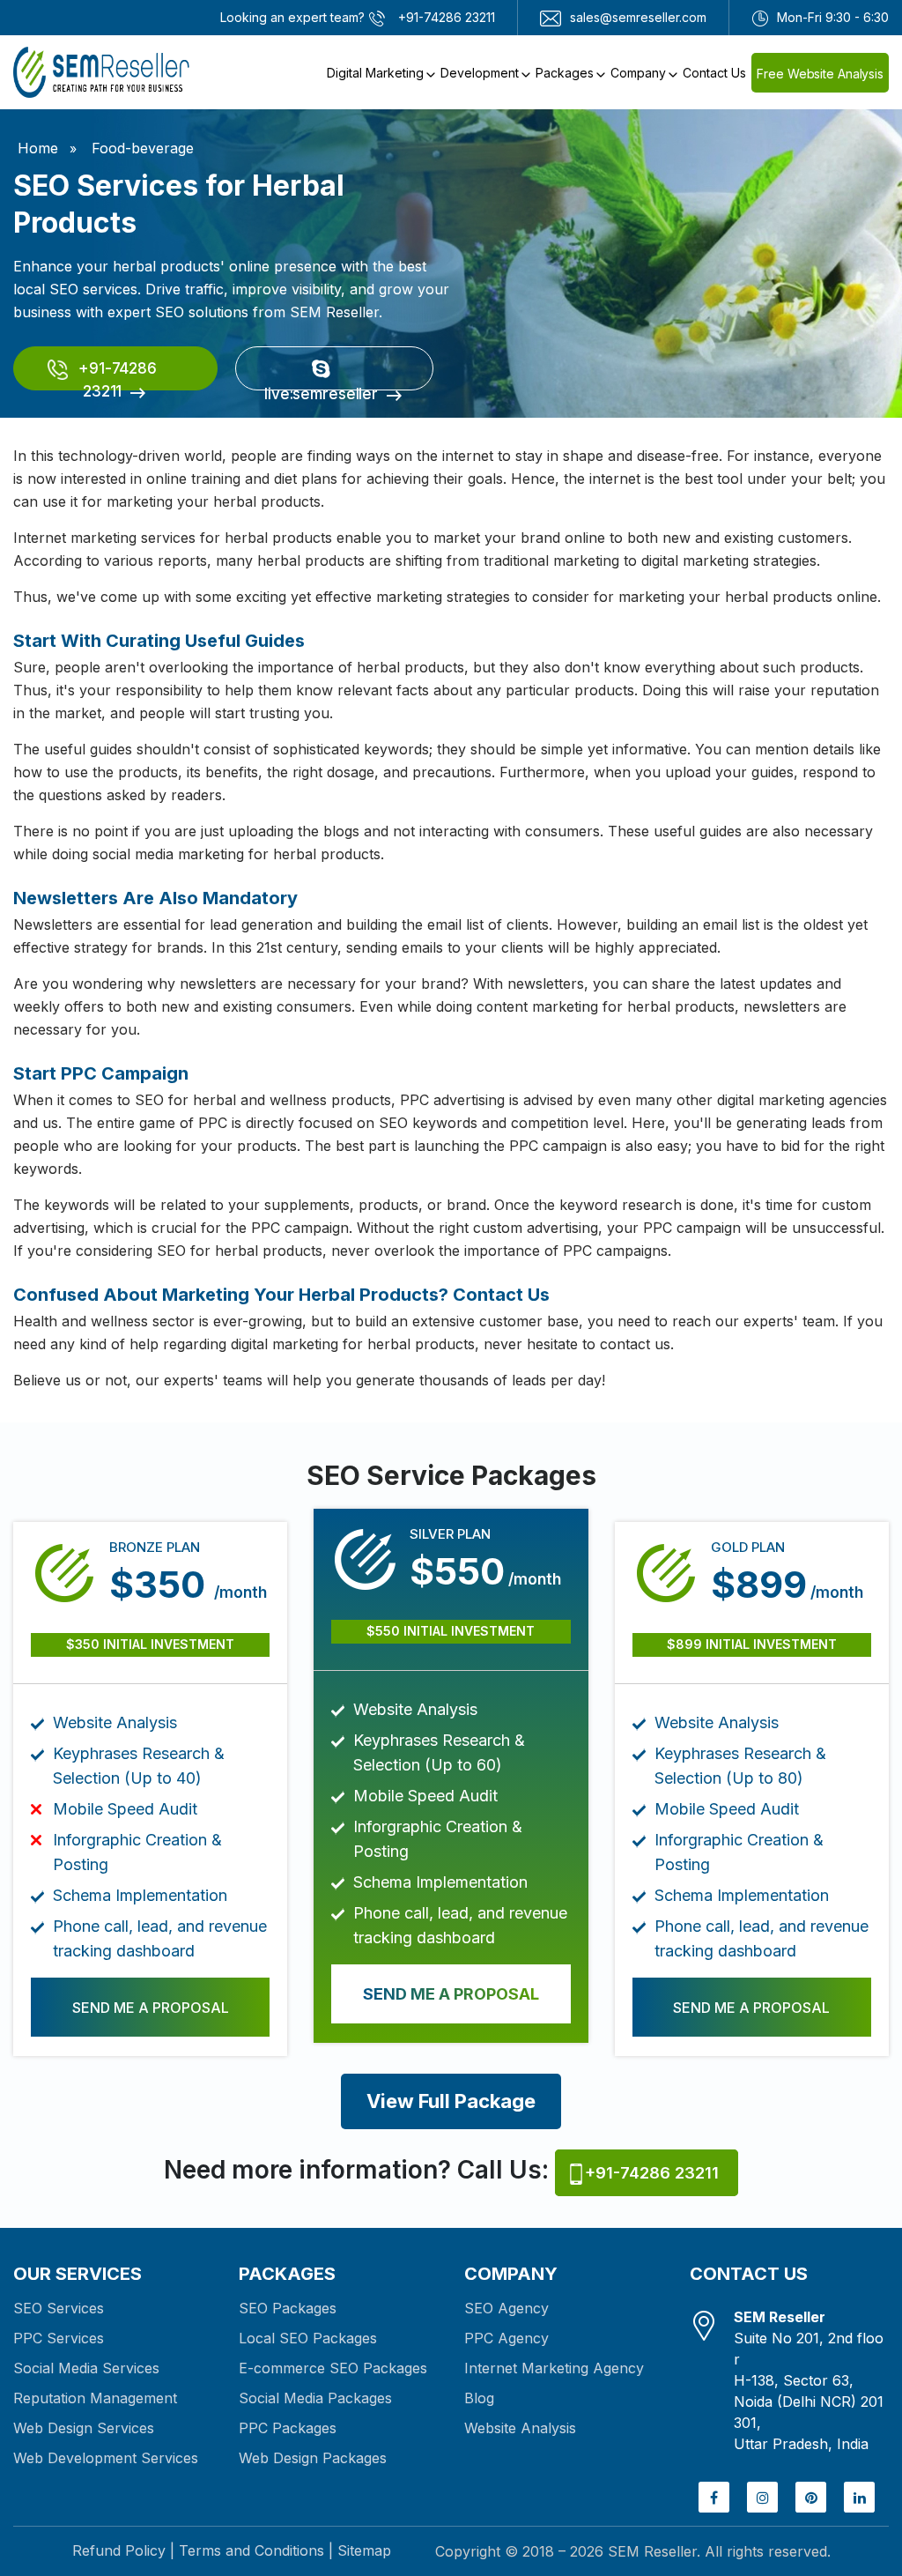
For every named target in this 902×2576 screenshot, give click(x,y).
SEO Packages (288, 2308)
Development (480, 73)
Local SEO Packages (308, 2338)
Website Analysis (520, 2428)
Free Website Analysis (820, 74)
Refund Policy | (123, 2550)
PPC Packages (288, 2428)
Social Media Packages (315, 2398)
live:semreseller (321, 388)
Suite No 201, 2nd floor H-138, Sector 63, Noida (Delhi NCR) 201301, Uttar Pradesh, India (809, 2380)
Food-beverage (143, 148)
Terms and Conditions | (256, 2550)
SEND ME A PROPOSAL (151, 2008)
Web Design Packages (313, 2458)
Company (638, 73)
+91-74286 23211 (115, 375)
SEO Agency (506, 2308)
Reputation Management (95, 2398)
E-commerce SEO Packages (333, 2368)
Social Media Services (86, 2368)
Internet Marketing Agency (554, 2368)
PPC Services (59, 2338)
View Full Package (451, 2101)
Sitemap (364, 2550)
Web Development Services (106, 2458)
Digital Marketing (375, 73)
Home (38, 148)
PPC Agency (506, 2338)
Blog (479, 2398)
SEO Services (59, 2308)
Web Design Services (84, 2428)
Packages (565, 73)
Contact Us (714, 73)
